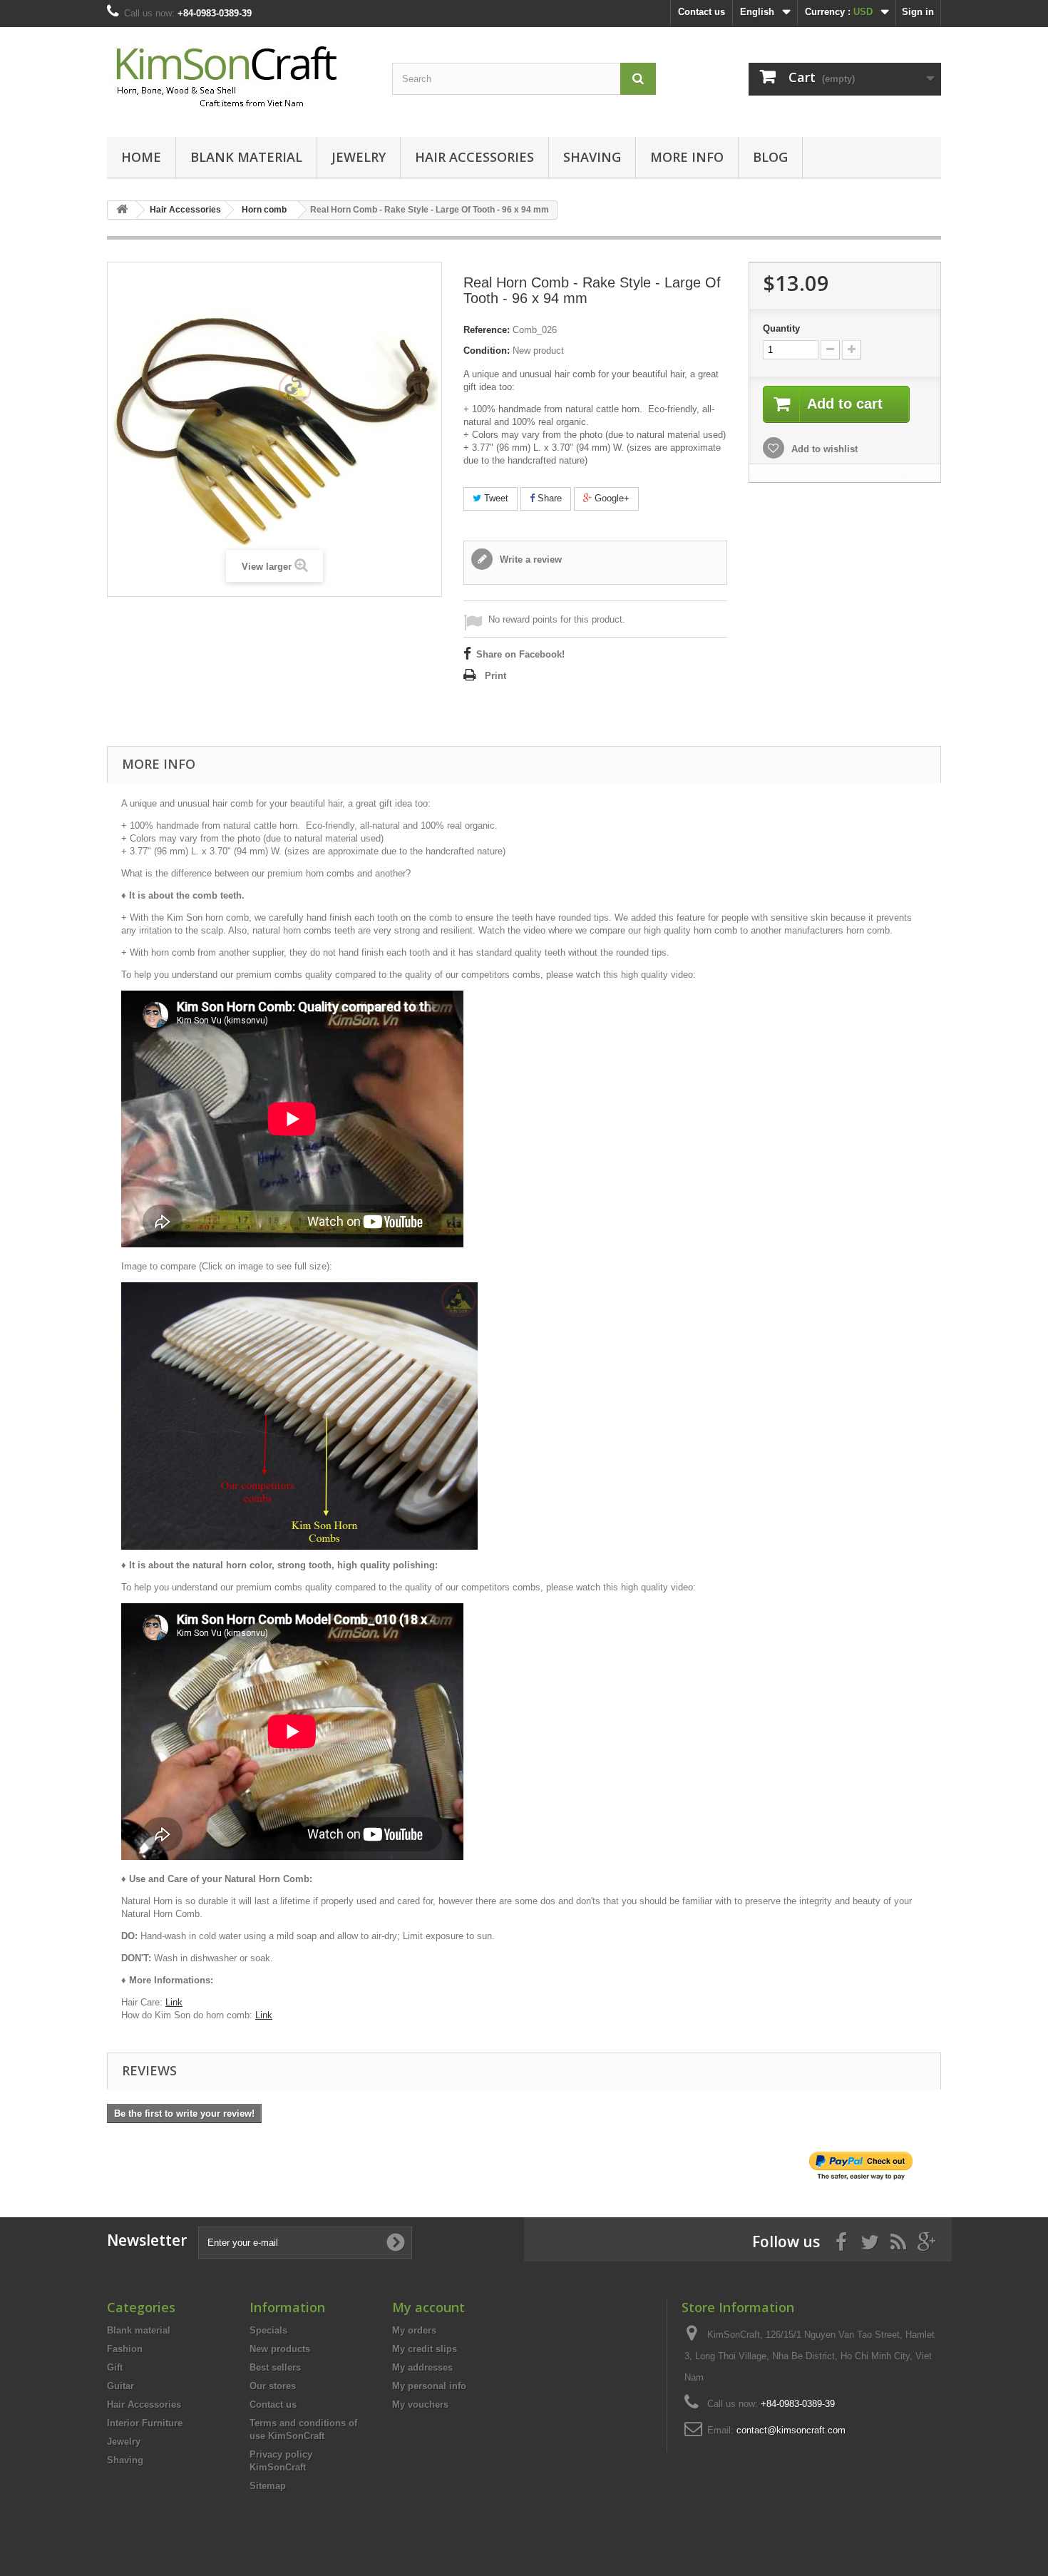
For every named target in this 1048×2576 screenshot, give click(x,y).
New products (280, 2349)
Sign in (918, 12)
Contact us (702, 12)
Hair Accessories (474, 157)
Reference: (487, 330)
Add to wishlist (823, 449)
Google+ (611, 498)
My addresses (422, 2367)
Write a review (529, 559)
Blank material (246, 157)
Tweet (495, 498)
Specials (268, 2330)
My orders (414, 2330)
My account (428, 2307)
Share (548, 498)
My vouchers (420, 2404)
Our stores (273, 2386)
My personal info (429, 2386)
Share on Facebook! (520, 654)
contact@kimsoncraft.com (791, 2430)
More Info (687, 157)
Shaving (592, 157)
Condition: (487, 351)
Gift (115, 2367)
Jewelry (359, 157)
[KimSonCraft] (239, 78)
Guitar (120, 2386)
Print (495, 676)
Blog (770, 157)
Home (141, 157)
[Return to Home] (122, 210)
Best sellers (275, 2367)
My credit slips (425, 2349)
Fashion (125, 2349)
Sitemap (268, 2486)
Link (174, 2002)
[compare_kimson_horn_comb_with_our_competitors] (299, 1415)
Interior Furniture (145, 2423)
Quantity (781, 328)
